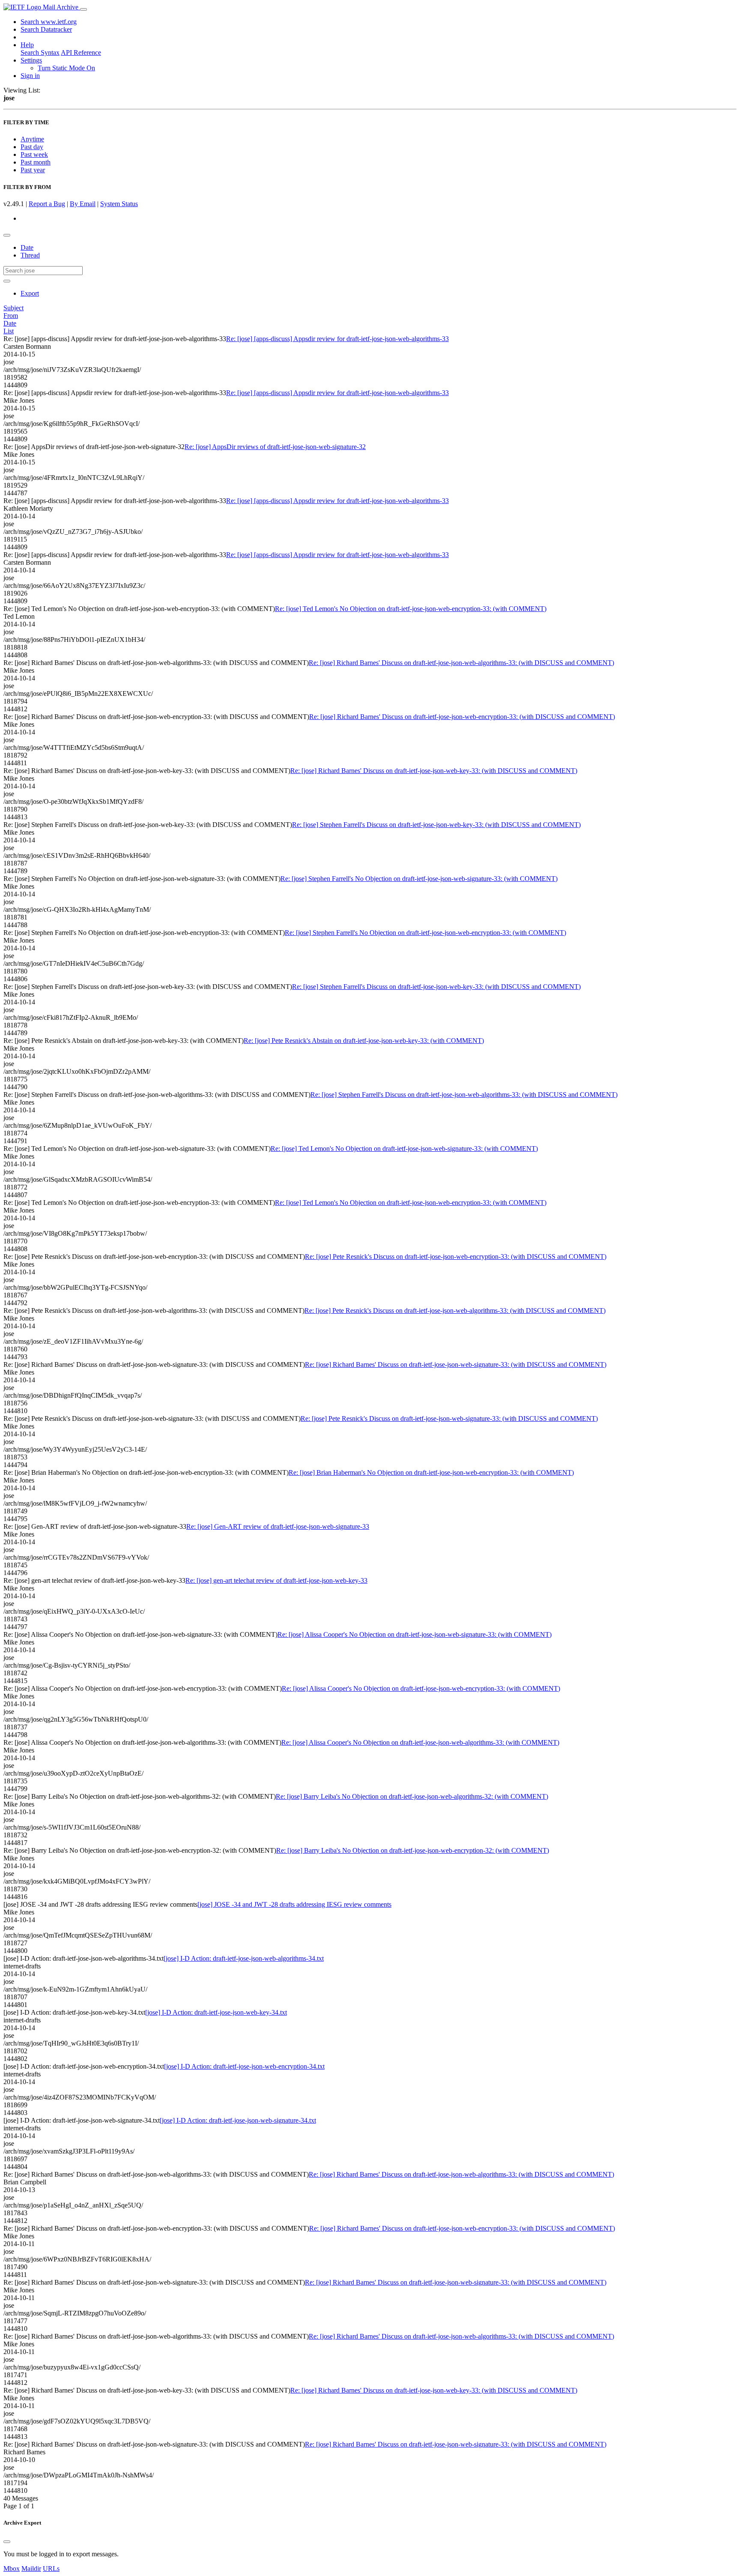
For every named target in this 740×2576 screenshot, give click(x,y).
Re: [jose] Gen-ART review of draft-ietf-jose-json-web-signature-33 (278, 1526)
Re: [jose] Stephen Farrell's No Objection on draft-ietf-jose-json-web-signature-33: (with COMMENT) (419, 879)
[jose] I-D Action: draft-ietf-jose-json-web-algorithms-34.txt (244, 1958)
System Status (119, 204)
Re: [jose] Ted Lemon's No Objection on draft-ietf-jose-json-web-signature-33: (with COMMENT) (404, 1149)
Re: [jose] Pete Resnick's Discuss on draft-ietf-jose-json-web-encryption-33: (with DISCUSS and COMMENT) (456, 1257)
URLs (51, 2569)
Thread (30, 255)
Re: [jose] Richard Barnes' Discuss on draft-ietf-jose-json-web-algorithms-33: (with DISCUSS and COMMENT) (461, 663)
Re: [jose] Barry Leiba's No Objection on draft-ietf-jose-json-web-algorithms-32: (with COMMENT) (412, 1796)
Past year (33, 170)
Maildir (31, 2569)
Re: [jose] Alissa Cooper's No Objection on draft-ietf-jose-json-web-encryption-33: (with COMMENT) (421, 1688)
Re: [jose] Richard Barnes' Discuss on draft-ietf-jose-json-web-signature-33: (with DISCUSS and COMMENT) (456, 1364)
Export (30, 293)
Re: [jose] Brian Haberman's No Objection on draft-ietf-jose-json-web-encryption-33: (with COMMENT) (431, 1472)
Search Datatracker (46, 29)
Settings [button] (31, 60)
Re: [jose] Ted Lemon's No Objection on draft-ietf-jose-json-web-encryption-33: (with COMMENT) (411, 609)
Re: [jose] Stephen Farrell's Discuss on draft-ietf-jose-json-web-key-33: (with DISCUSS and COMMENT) (436, 825)
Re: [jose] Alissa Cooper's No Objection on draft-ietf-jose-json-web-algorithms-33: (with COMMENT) (420, 1742)
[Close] (7, 2542)
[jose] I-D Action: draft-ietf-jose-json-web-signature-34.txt (238, 2120)
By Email (83, 204)
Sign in (30, 76)
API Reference (81, 52)
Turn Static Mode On (66, 68)
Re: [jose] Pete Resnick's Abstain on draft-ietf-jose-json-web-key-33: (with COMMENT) (364, 1041)
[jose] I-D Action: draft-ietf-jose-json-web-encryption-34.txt (244, 2066)
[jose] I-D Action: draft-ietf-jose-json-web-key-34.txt (216, 2012)
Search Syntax (40, 52)
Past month (36, 162)
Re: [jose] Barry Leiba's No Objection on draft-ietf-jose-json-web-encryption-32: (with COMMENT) (413, 1850)
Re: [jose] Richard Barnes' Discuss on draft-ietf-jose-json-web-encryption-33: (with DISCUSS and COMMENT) (462, 717)
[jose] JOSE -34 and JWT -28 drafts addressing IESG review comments (294, 1904)
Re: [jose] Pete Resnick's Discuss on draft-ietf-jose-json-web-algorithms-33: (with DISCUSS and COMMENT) (455, 1310)
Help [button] (27, 45)
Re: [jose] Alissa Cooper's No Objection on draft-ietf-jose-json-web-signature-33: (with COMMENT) (415, 1634)
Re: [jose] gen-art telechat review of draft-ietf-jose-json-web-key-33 (276, 1580)
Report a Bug (47, 204)
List (9, 331)
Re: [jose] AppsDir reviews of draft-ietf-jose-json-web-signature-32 (275, 447)
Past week (34, 154)
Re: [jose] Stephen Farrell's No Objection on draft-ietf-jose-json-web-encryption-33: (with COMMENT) (425, 933)
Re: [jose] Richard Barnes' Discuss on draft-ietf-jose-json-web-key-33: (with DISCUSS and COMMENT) (434, 771)
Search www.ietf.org (49, 22)
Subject (13, 308)
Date (27, 247)
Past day (32, 147)
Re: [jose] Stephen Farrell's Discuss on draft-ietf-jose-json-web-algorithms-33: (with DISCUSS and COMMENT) (464, 1095)
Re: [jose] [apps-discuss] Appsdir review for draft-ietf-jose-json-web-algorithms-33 (337, 339)
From (11, 316)
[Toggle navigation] (84, 9)
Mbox (12, 2569)
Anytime (32, 139)
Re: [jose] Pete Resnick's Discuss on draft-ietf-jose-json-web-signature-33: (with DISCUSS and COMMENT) (449, 1418)
